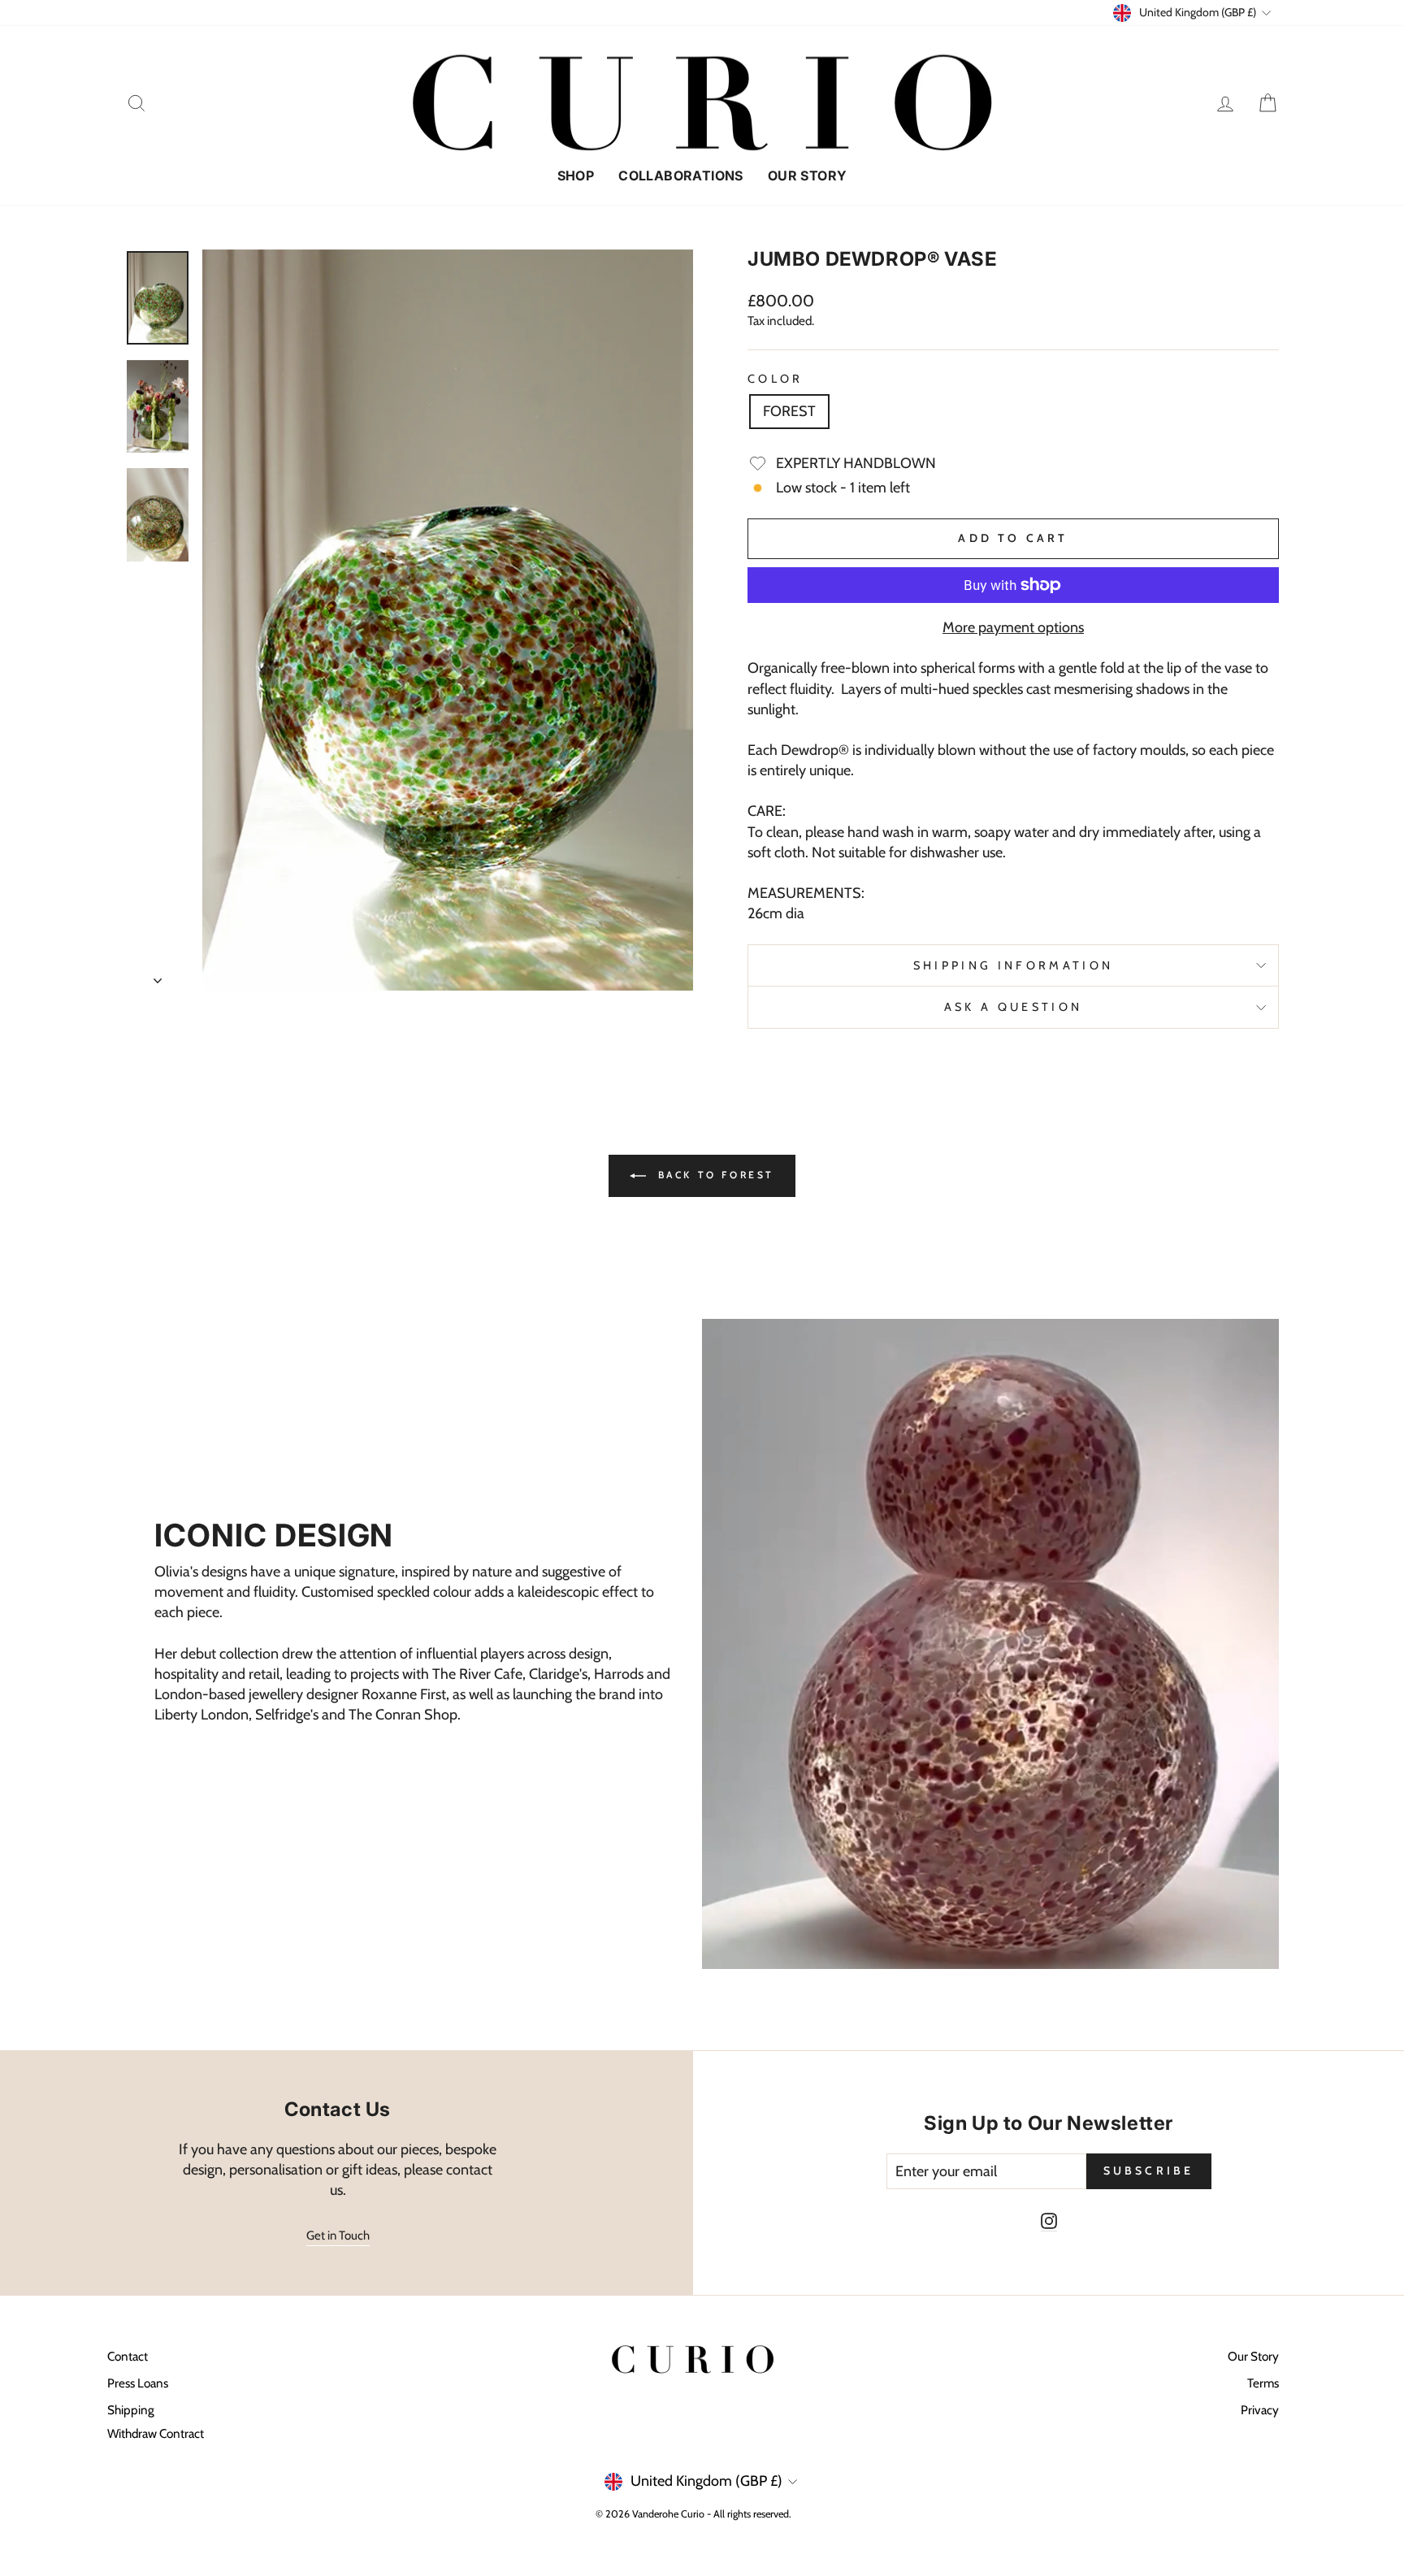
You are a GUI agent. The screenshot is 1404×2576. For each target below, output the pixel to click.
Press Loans (138, 2383)
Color (776, 379)
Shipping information (1013, 965)
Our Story (808, 176)
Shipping (131, 2410)
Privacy (1260, 2410)
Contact (128, 2356)
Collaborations (681, 176)
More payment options (1013, 627)
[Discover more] (414, 1644)
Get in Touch (338, 2236)
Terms (1263, 2383)
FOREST (789, 411)
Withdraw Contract (156, 2433)
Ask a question (1013, 1007)
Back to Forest (713, 1175)
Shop (576, 176)
